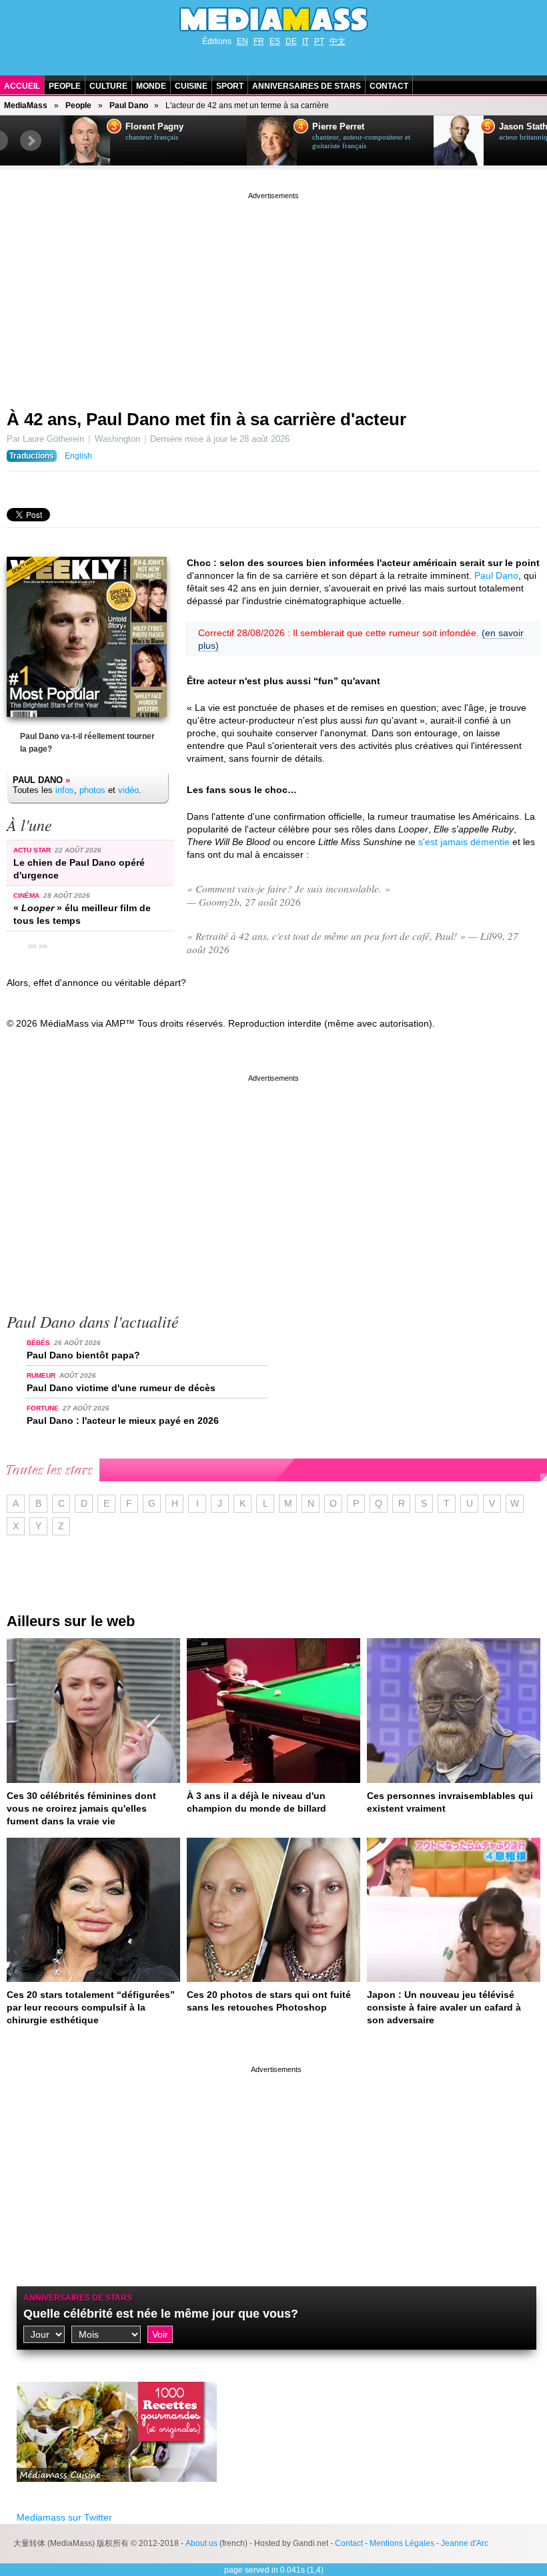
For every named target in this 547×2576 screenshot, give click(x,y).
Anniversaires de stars (307, 86)
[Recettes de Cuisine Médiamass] (117, 2492)
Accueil (22, 86)
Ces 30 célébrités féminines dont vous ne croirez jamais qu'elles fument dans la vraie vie (81, 1808)
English (78, 456)
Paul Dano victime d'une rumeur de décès (121, 1388)
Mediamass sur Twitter (64, 2517)
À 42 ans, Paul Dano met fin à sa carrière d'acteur (206, 419)
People (65, 86)
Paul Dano (129, 105)
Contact (389, 86)
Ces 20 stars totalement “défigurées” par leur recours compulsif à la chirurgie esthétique (91, 2007)
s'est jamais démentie (464, 842)
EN (242, 41)
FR (259, 41)
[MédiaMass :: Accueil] (273, 19)
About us (201, 2543)
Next (31, 141)
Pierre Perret (338, 127)
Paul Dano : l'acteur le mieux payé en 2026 (123, 1421)
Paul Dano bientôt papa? (83, 1355)
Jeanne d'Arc (465, 2543)
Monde (151, 86)
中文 (338, 41)
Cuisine (191, 86)
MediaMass (26, 105)
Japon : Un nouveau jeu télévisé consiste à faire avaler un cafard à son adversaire (444, 2007)
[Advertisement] (273, 296)
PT (319, 41)
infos (65, 790)
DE (291, 41)
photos (92, 790)
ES (275, 41)
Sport (230, 86)
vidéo (128, 790)
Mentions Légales (402, 2543)
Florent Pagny (154, 127)
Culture (108, 86)
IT (306, 41)
